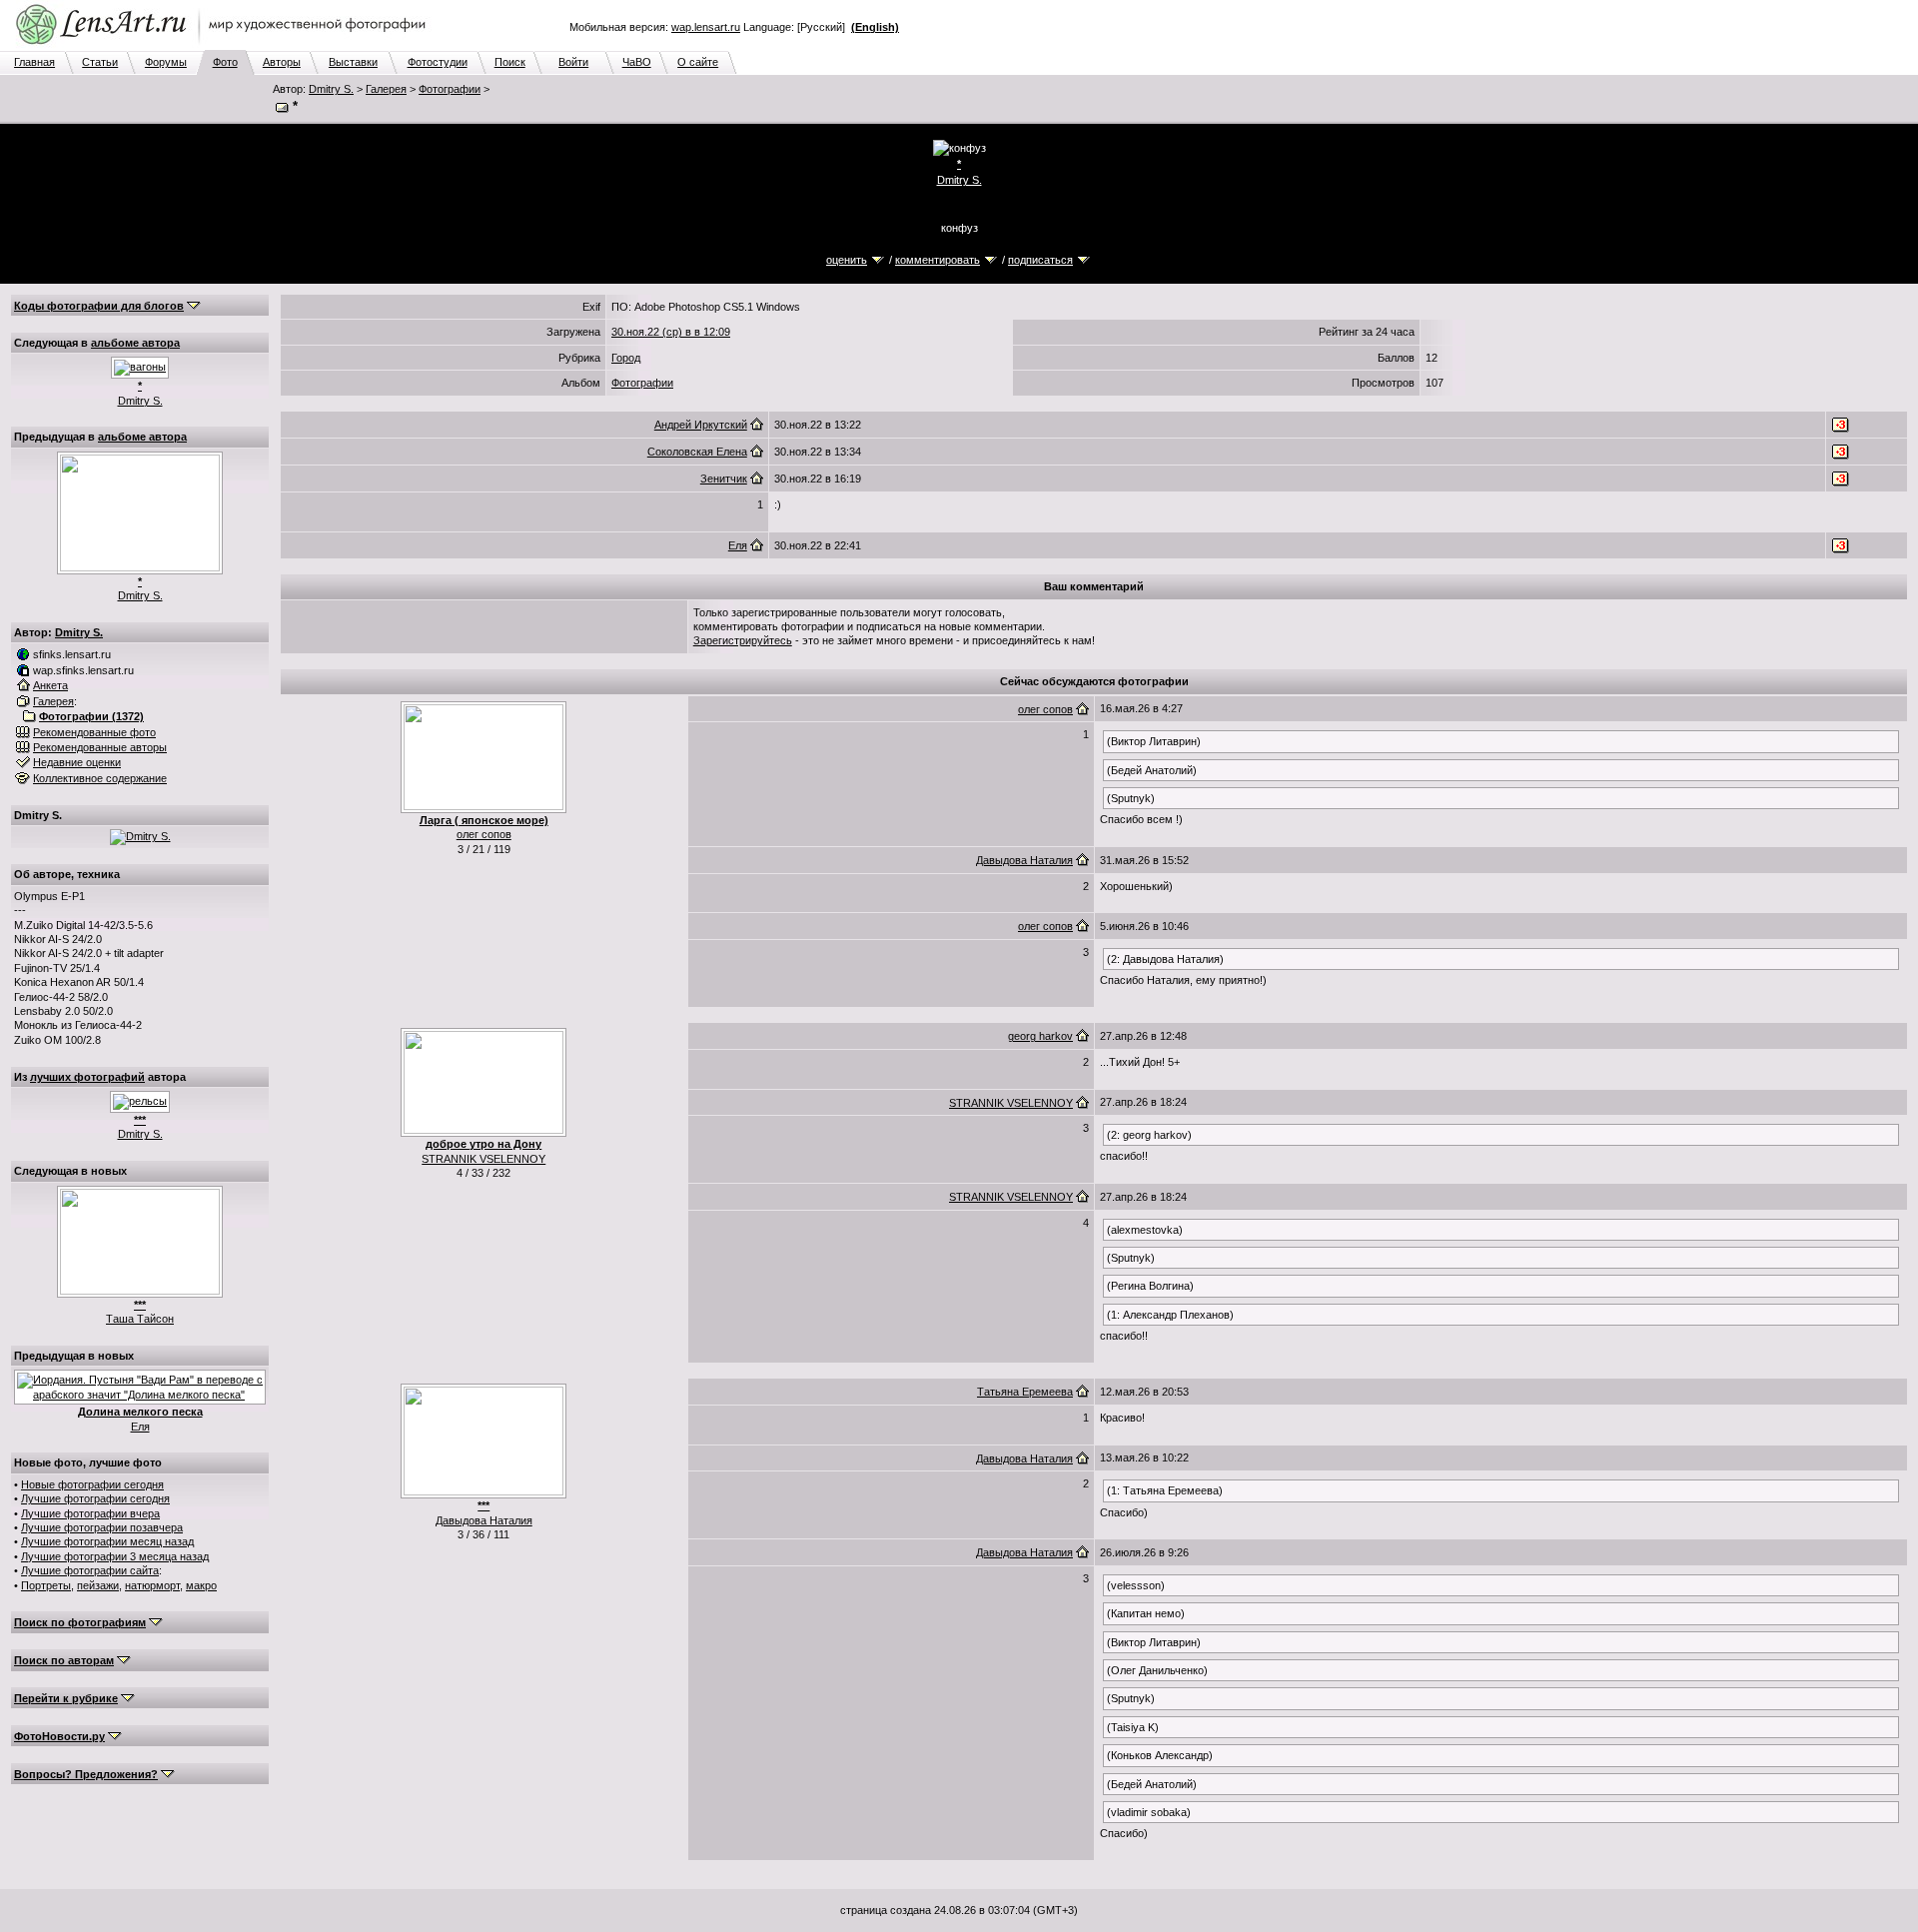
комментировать (938, 260)
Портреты (46, 1585)
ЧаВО (637, 62)
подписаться (1040, 260)
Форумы (166, 62)
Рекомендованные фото (94, 732)
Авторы (282, 62)
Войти (573, 62)
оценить (847, 260)
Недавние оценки (77, 762)
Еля (140, 1427)
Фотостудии (438, 62)
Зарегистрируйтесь (743, 640)
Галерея (386, 89)
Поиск (510, 62)
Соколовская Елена (697, 452)
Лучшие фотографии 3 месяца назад (115, 1556)
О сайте (698, 62)
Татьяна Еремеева (1025, 1392)
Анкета (50, 685)
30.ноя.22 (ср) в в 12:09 (671, 332)
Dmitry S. (331, 89)
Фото (225, 62)
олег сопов (484, 834)
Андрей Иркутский (701, 425)
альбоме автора (135, 343)
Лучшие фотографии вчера (90, 1513)
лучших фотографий (87, 1077)
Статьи (100, 62)
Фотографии (450, 89)
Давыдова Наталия (1024, 860)
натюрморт (152, 1585)
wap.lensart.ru (706, 27)
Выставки (353, 62)
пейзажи (98, 1585)
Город (626, 358)
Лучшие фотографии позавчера (102, 1527)
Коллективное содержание (100, 778)
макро (201, 1585)
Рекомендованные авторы (100, 747)
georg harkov (1040, 1036)
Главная (34, 62)
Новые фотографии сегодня (92, 1484)
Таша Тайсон (140, 1319)
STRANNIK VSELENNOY (483, 1159)
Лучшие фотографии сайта (90, 1570)
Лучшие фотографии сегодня (95, 1498)
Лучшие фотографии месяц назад (107, 1541)
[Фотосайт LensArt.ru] (225, 46)
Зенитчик (724, 479)
